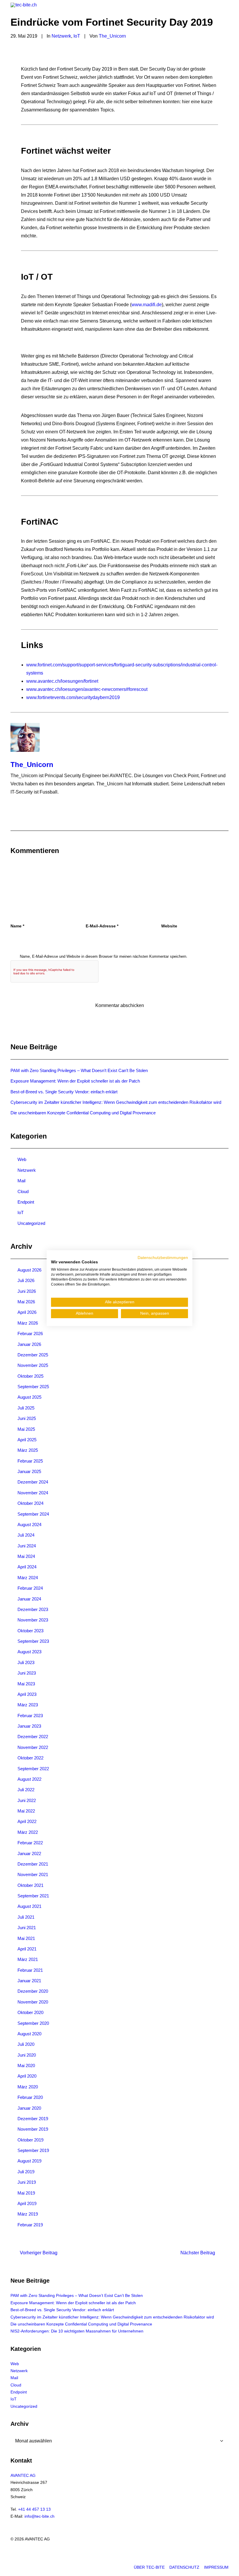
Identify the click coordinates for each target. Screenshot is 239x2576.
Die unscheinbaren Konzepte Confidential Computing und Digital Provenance (83, 1113)
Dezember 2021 (33, 1864)
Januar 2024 (29, 1599)
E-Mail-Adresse (102, 926)
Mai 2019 (26, 2193)
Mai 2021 (26, 1938)
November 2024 (33, 1493)
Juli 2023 (26, 1662)
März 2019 (28, 2214)
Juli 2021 (26, 1917)
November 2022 (33, 1747)
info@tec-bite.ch (39, 2516)
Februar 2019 (30, 2225)
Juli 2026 (26, 1280)
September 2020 (33, 2023)
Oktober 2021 (30, 1885)
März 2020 (28, 2087)
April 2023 (27, 1694)
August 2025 (29, 1397)
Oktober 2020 (30, 2012)
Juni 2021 (27, 1928)
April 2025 (27, 1440)
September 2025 (33, 1387)
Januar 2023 (29, 1726)
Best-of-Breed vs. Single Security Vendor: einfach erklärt (64, 1092)
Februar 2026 (30, 1333)
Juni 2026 (27, 1291)
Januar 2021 (29, 1981)
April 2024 (27, 1567)
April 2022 (27, 1821)
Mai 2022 (26, 1811)
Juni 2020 (27, 2055)
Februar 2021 (30, 1970)
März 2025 (28, 1450)
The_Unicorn (112, 36)
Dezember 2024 (33, 1482)
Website (169, 926)
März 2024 (28, 1578)
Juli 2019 (26, 2172)
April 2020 (27, 2076)
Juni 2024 (27, 1546)
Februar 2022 (30, 1843)
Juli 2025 (26, 1408)
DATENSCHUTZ (184, 2567)
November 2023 (33, 1620)
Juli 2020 (26, 2044)
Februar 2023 (30, 1716)
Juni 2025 (27, 1418)
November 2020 (33, 2002)
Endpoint (26, 1202)
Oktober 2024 (30, 1503)
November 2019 (33, 2129)
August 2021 (29, 1906)
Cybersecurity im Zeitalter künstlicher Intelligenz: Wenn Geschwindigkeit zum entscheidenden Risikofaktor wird (116, 1102)
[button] (226, 10)
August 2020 (29, 2034)
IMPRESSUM (216, 2567)
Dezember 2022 (33, 1737)
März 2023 (28, 1705)
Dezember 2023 (33, 1609)
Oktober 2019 (30, 2140)
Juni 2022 (27, 1800)
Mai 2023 (26, 1684)
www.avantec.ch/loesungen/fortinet (62, 681)
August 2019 (29, 2161)
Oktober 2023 (30, 1631)
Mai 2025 (26, 1429)
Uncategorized (31, 1223)
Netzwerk (61, 36)
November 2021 (33, 1874)
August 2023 (29, 1652)
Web (22, 1159)
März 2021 (28, 1959)
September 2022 (33, 1769)
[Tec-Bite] (24, 10)
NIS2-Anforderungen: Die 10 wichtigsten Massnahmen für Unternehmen (77, 2331)
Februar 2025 (30, 1461)
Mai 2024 (26, 1556)
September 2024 (33, 1514)
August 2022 (29, 1779)
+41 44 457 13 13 (34, 2509)
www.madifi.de (147, 305)
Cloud (23, 1191)
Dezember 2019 (33, 2119)
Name (17, 926)
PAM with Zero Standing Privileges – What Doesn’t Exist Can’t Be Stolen (79, 1070)
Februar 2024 (30, 1588)
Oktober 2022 (30, 1758)
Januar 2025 (29, 1471)
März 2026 (28, 1323)
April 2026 (27, 1312)
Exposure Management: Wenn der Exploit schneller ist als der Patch (75, 1081)
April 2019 (27, 2203)
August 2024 (29, 1525)
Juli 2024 (26, 1535)
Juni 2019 (27, 2182)
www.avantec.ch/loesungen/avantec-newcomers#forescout (87, 689)
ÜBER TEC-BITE (149, 2567)
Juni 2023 (27, 1673)
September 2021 (33, 1896)
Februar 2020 (30, 2097)
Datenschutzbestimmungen (163, 1257)
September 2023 (33, 1641)
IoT (77, 36)
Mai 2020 (26, 2065)
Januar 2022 (29, 1853)
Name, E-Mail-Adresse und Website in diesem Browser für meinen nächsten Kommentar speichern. (104, 956)
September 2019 (33, 2150)
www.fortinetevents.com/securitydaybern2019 (73, 697)
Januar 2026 (29, 1344)
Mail (21, 1181)
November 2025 (33, 1365)
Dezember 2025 (33, 1355)
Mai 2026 (26, 1302)
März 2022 (28, 1832)
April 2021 (27, 1949)
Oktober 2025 (30, 1376)
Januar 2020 (29, 2108)
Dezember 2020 (33, 1991)
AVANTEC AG (23, 2475)
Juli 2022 (26, 1790)
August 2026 (29, 1270)
